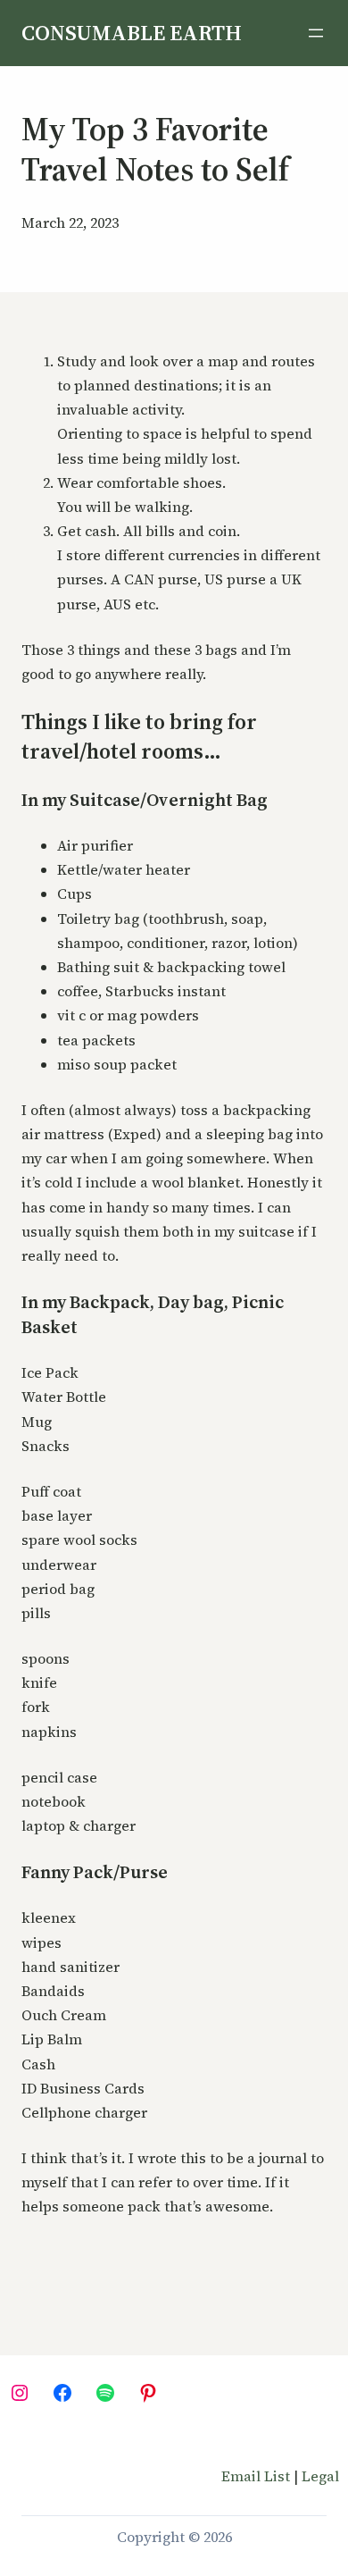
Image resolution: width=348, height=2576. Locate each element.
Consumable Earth (132, 33)
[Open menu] (316, 33)
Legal (320, 2476)
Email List (256, 2476)
